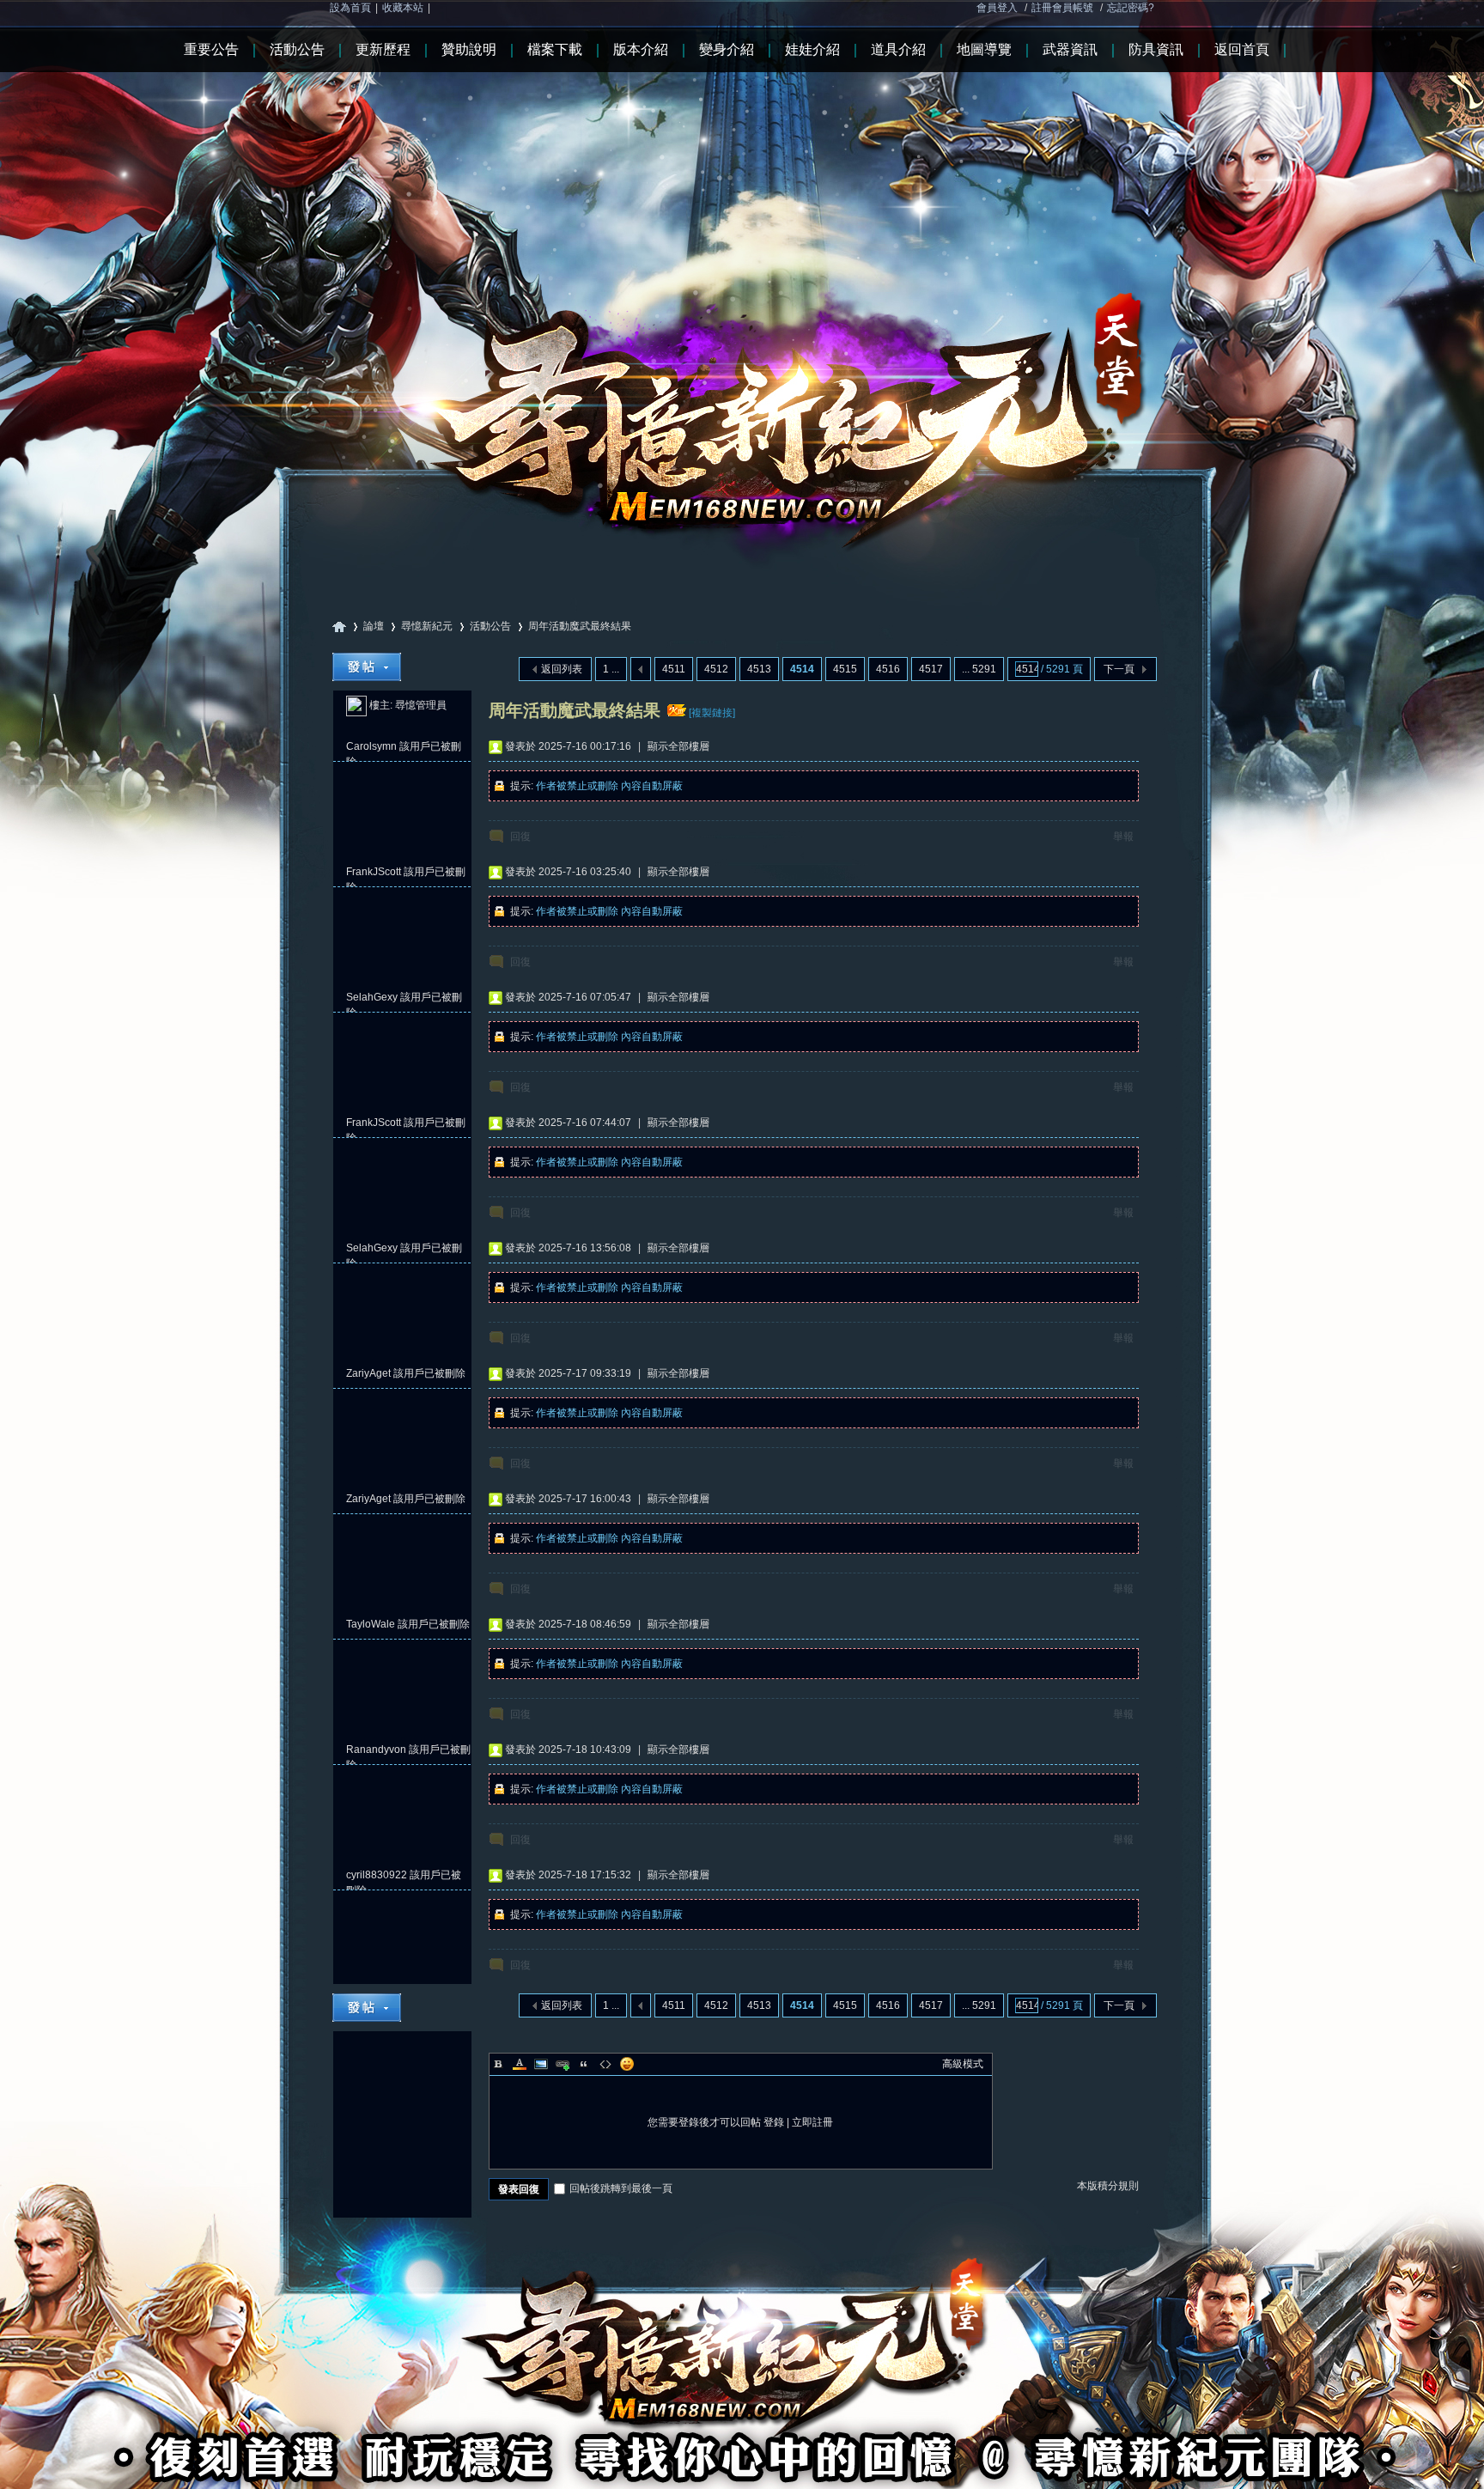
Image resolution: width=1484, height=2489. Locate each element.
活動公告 (490, 626)
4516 (888, 669)
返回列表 (562, 669)
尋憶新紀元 (339, 627)
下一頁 (1119, 669)
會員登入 (997, 8)
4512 (716, 669)
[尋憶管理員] (356, 705)
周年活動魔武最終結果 (580, 626)
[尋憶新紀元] (742, 283)
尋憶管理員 (421, 705)
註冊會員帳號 (1062, 8)
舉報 (1123, 837)
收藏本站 (403, 8)
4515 (845, 669)
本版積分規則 (1108, 2186)
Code (605, 2064)
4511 (674, 669)
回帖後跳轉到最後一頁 (621, 2188)
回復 (520, 837)
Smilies (627, 2064)
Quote (584, 2064)
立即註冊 (812, 2122)
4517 (931, 669)
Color (520, 2064)
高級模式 (963, 2064)
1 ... (611, 669)
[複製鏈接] (712, 713)
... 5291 (979, 669)
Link (563, 2064)
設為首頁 (350, 8)
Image (541, 2064)
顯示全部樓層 (678, 746)
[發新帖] (367, 667)
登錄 (774, 2122)
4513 (759, 669)
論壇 (374, 626)
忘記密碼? (1131, 8)
